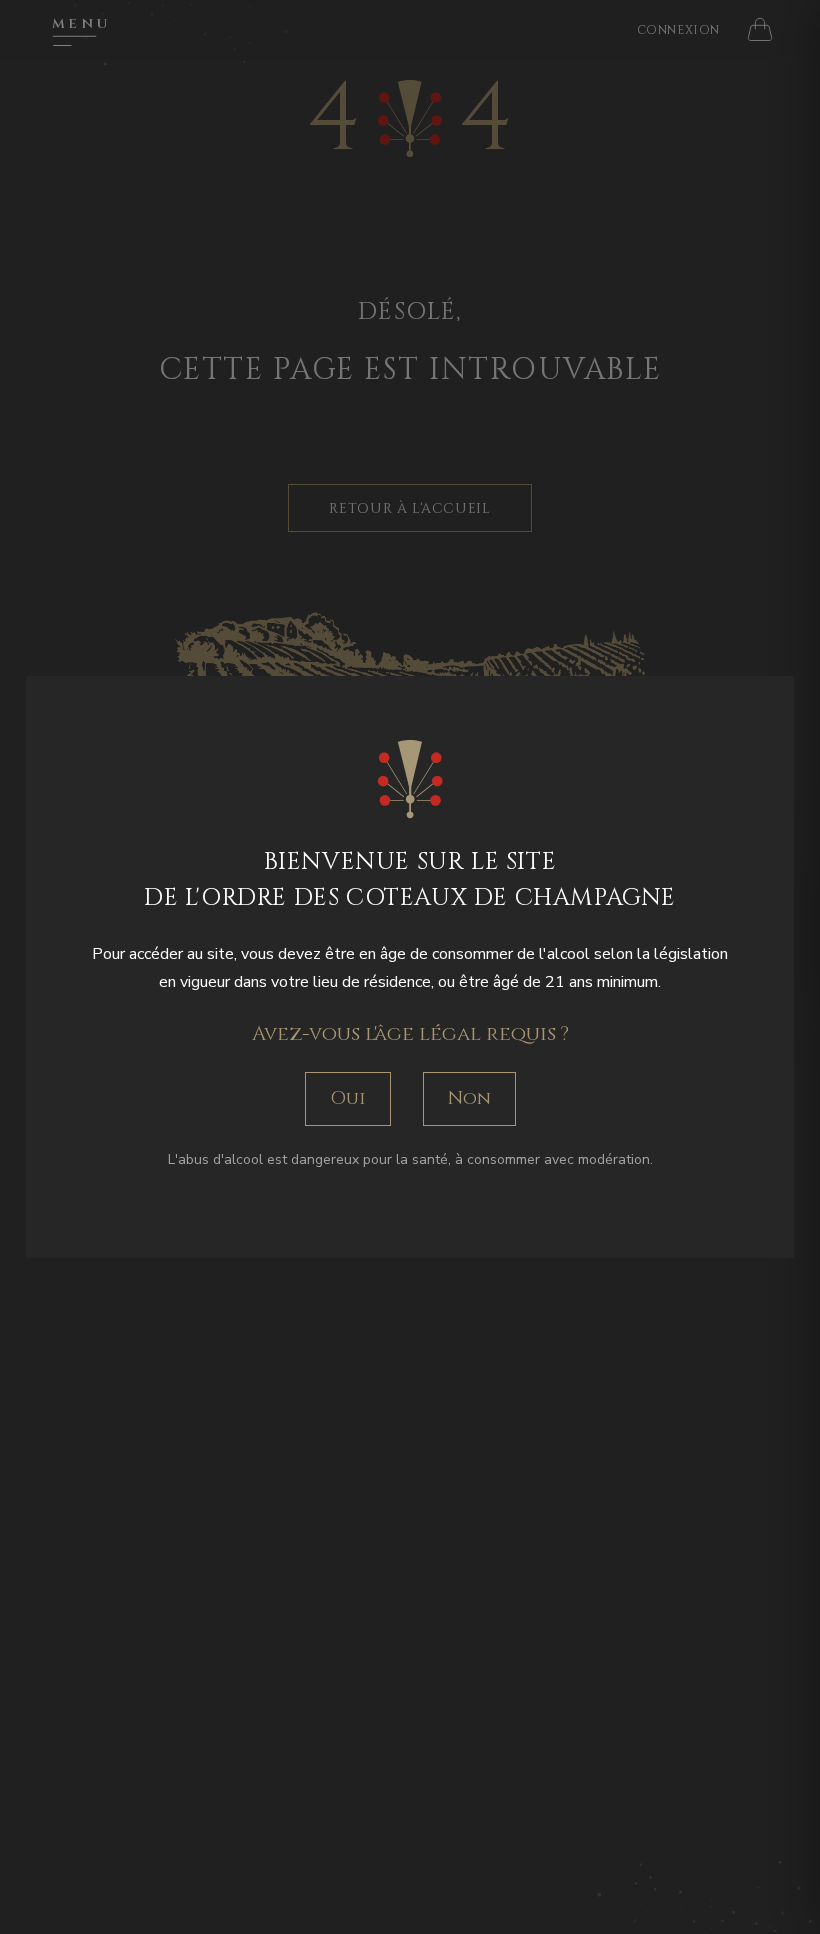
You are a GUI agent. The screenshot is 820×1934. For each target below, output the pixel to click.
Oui (348, 1098)
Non (469, 1098)
